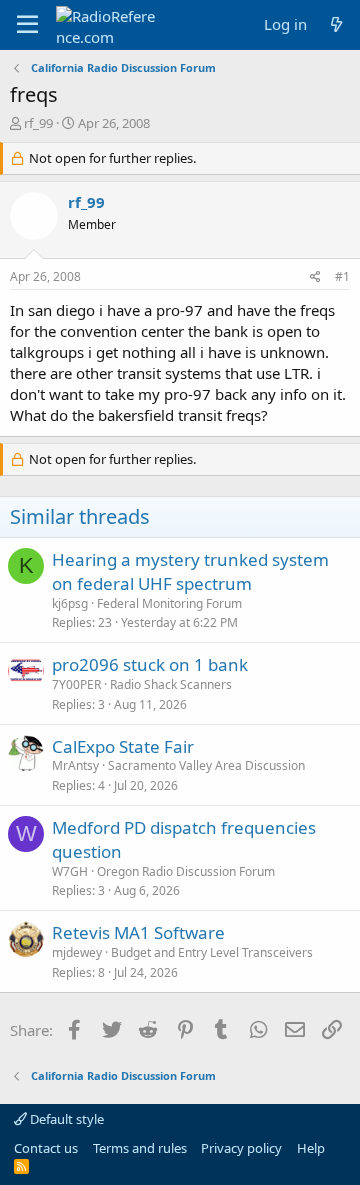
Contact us (46, 1148)
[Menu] (27, 25)
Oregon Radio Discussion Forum (186, 871)
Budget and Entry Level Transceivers (212, 952)
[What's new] (336, 24)
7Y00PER (76, 684)
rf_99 (38, 123)
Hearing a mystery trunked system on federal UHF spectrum (190, 571)
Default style (65, 1119)
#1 (342, 276)
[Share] (315, 277)
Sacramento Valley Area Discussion (206, 765)
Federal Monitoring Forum (169, 603)
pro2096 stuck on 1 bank (150, 664)
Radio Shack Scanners (171, 684)
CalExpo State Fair (123, 746)
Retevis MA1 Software (138, 932)
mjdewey (77, 952)
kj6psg (70, 603)
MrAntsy (75, 765)
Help (311, 1148)
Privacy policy (241, 1148)
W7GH (70, 871)
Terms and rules (140, 1148)
